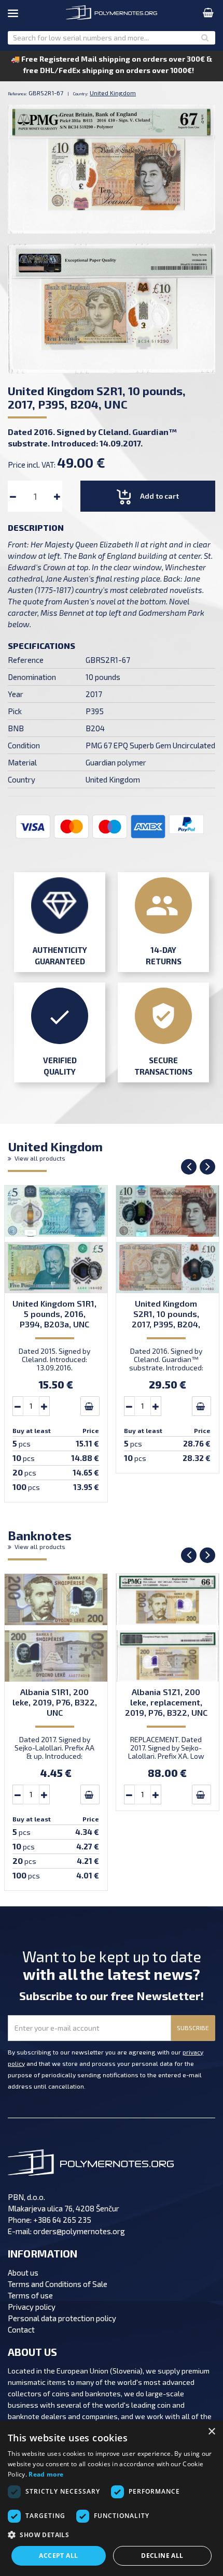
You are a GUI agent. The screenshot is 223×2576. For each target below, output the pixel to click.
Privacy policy (32, 2307)
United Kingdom (55, 1150)
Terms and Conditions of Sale (58, 2284)
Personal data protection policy (62, 2318)
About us (23, 2273)
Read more (46, 2474)
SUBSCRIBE (193, 2028)
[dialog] (112, 2498)
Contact (21, 2329)
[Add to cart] (90, 1406)
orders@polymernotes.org (79, 2231)
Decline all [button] (162, 2556)
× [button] (211, 2432)
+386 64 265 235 (62, 2220)
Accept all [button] (58, 2556)
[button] (112, 2535)
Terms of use (30, 2295)
